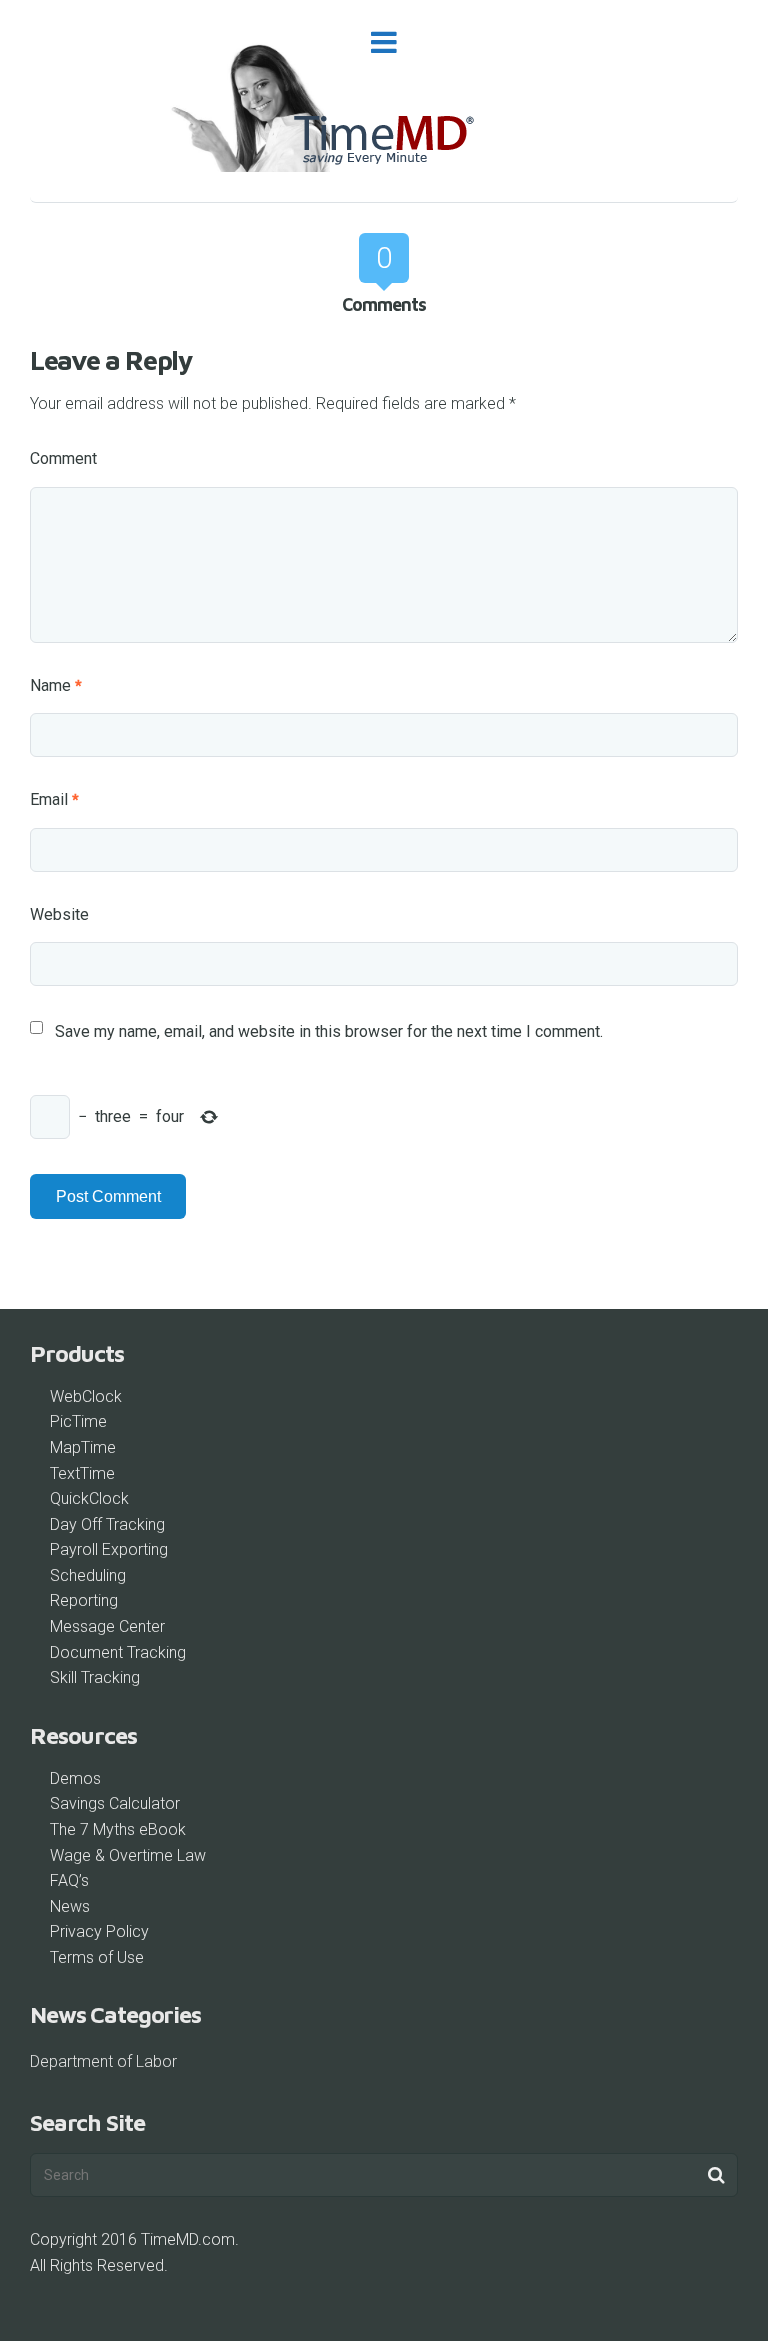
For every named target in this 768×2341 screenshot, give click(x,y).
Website (59, 914)
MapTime (83, 1447)
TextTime (82, 1473)
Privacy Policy (99, 1931)
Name (56, 685)
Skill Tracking (95, 1677)
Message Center (107, 1626)
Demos (75, 1778)
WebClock (86, 1396)
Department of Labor (103, 2061)
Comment (63, 458)
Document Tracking (118, 1652)
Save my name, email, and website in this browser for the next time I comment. (329, 1031)
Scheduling (88, 1575)
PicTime (78, 1421)
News (70, 1906)
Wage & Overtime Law (128, 1855)
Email (54, 799)
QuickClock (89, 1498)
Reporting (84, 1600)
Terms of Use (97, 1957)
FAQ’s (69, 1880)
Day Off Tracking (107, 1524)
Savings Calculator (115, 1803)
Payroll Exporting (109, 1549)
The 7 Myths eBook (118, 1829)
